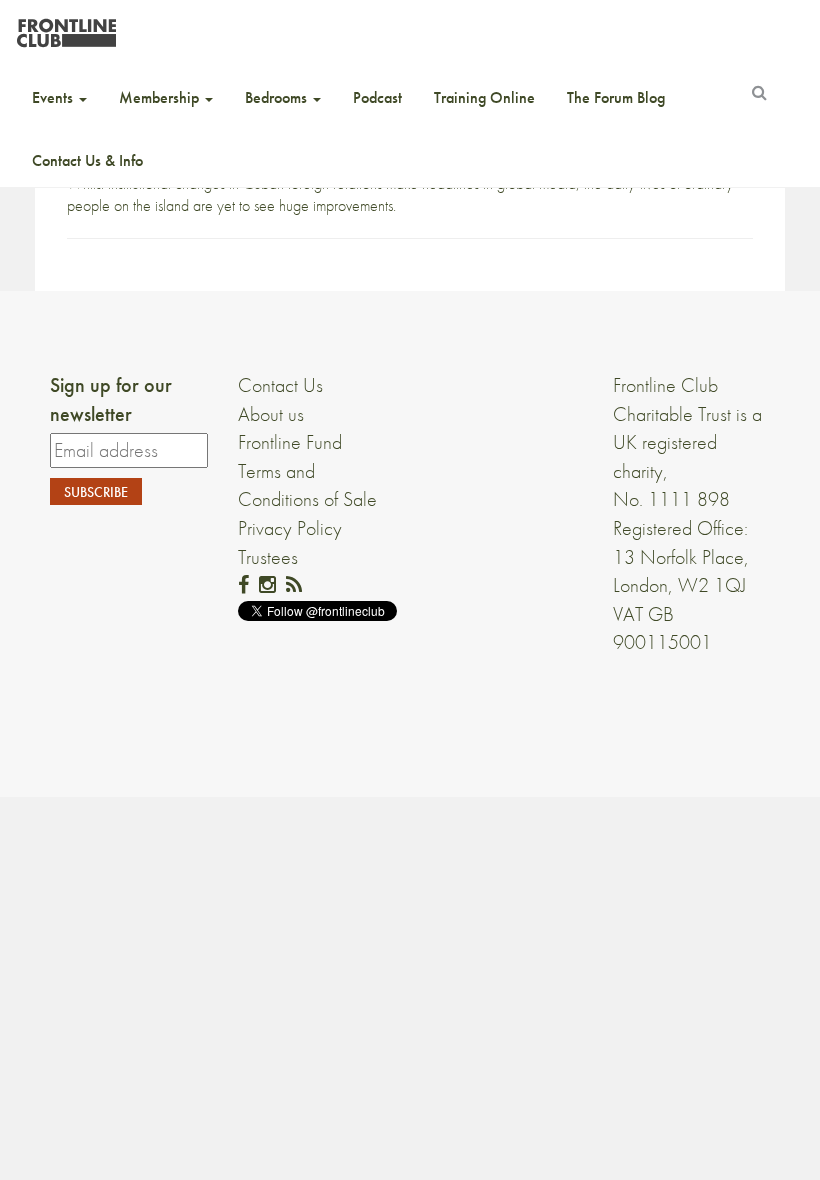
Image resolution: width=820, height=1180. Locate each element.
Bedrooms (278, 97)
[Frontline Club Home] (66, 27)
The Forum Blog (616, 97)
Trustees (268, 557)
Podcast (377, 97)
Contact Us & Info (87, 160)
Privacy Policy (290, 528)
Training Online (484, 97)
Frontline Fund (290, 442)
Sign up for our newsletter (111, 399)
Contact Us (280, 385)
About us (271, 414)
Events (54, 97)
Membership (161, 97)
